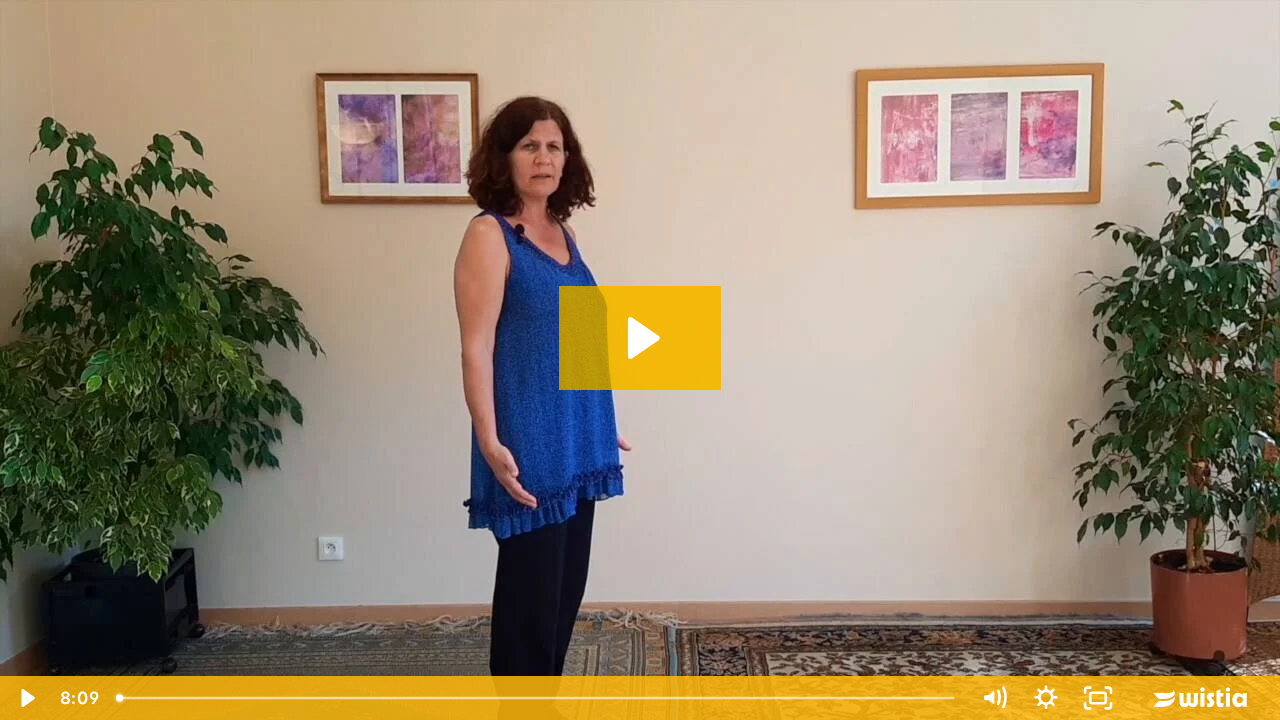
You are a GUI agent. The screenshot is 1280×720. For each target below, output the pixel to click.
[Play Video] (26, 698)
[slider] (537, 698)
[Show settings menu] (1046, 698)
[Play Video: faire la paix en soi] (640, 338)
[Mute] (994, 698)
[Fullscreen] (1098, 698)
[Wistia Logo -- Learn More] (1202, 698)
